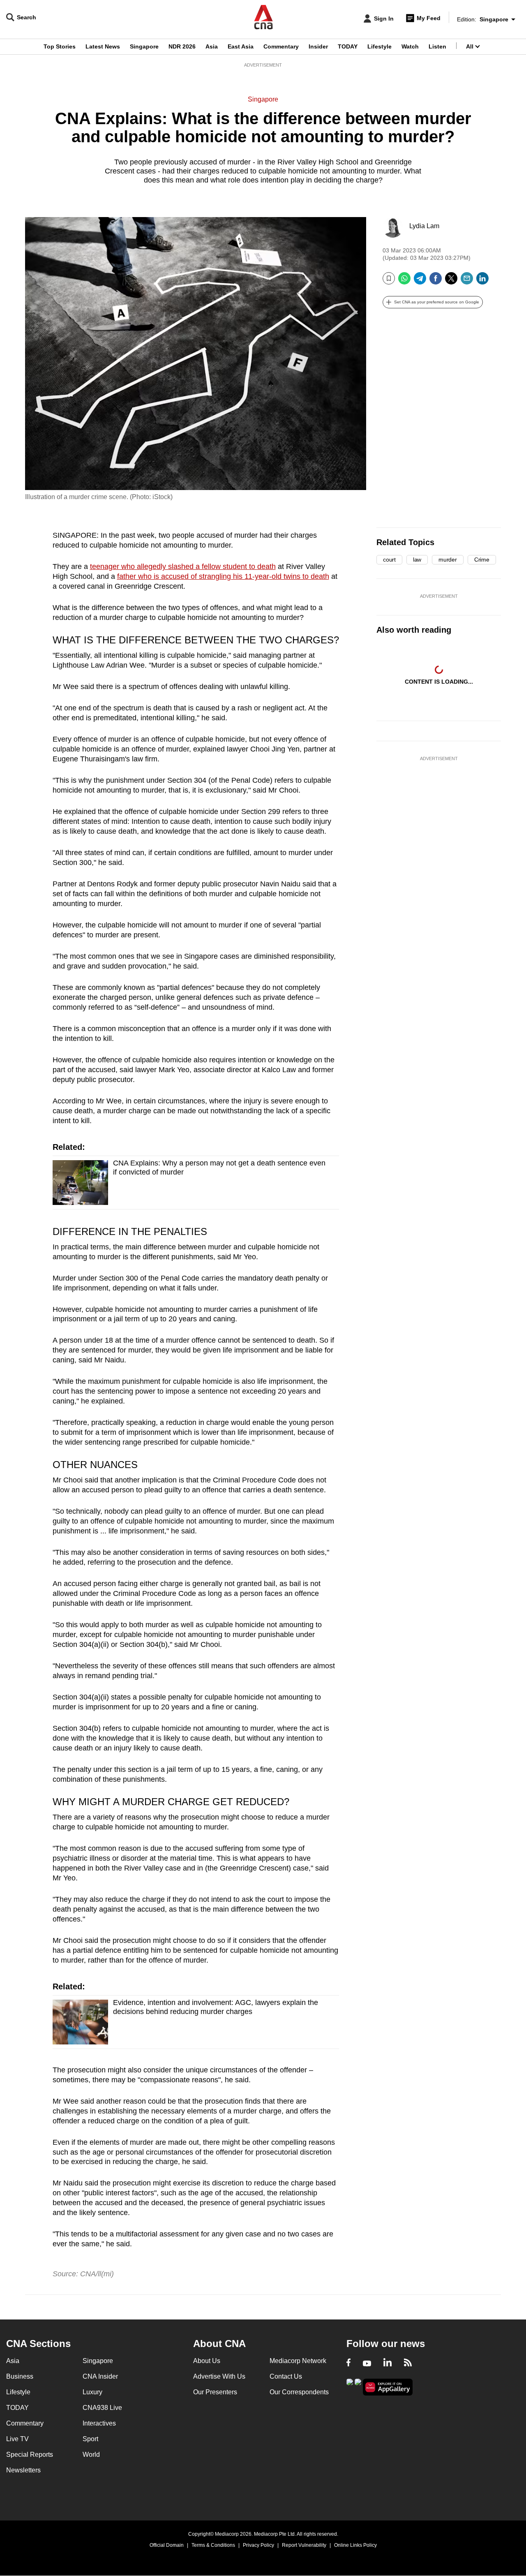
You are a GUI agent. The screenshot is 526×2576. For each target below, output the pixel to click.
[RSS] (408, 2363)
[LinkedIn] (482, 281)
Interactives (99, 2423)
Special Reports (30, 2455)
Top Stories (60, 46)
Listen (437, 46)
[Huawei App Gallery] (388, 2387)
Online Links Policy (355, 2545)
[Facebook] (436, 281)
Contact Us (286, 2376)
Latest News (103, 46)
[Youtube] (367, 2363)
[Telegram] (420, 281)
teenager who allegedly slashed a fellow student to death (183, 567)
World (91, 2455)
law (417, 560)
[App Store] (358, 2386)
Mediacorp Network (298, 2361)
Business (20, 2376)
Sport (90, 2439)
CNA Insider (100, 2376)
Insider (318, 46)
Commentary (281, 46)
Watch (410, 46)
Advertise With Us (219, 2376)
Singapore (144, 46)
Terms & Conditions (213, 2545)
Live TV (17, 2439)
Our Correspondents (299, 2392)
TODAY (348, 46)
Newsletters (23, 2470)
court (389, 560)
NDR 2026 (182, 46)
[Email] (467, 281)
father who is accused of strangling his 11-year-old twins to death (223, 576)
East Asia (241, 46)
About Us (207, 2361)
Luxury (92, 2392)
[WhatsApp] (404, 281)
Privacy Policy (258, 2545)
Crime (482, 560)
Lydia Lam (424, 226)
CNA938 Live (102, 2408)
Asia (212, 46)
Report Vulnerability (304, 2545)
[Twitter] (451, 281)
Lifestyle (380, 46)
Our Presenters (215, 2392)
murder (448, 560)
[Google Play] (350, 2386)
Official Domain (167, 2545)
